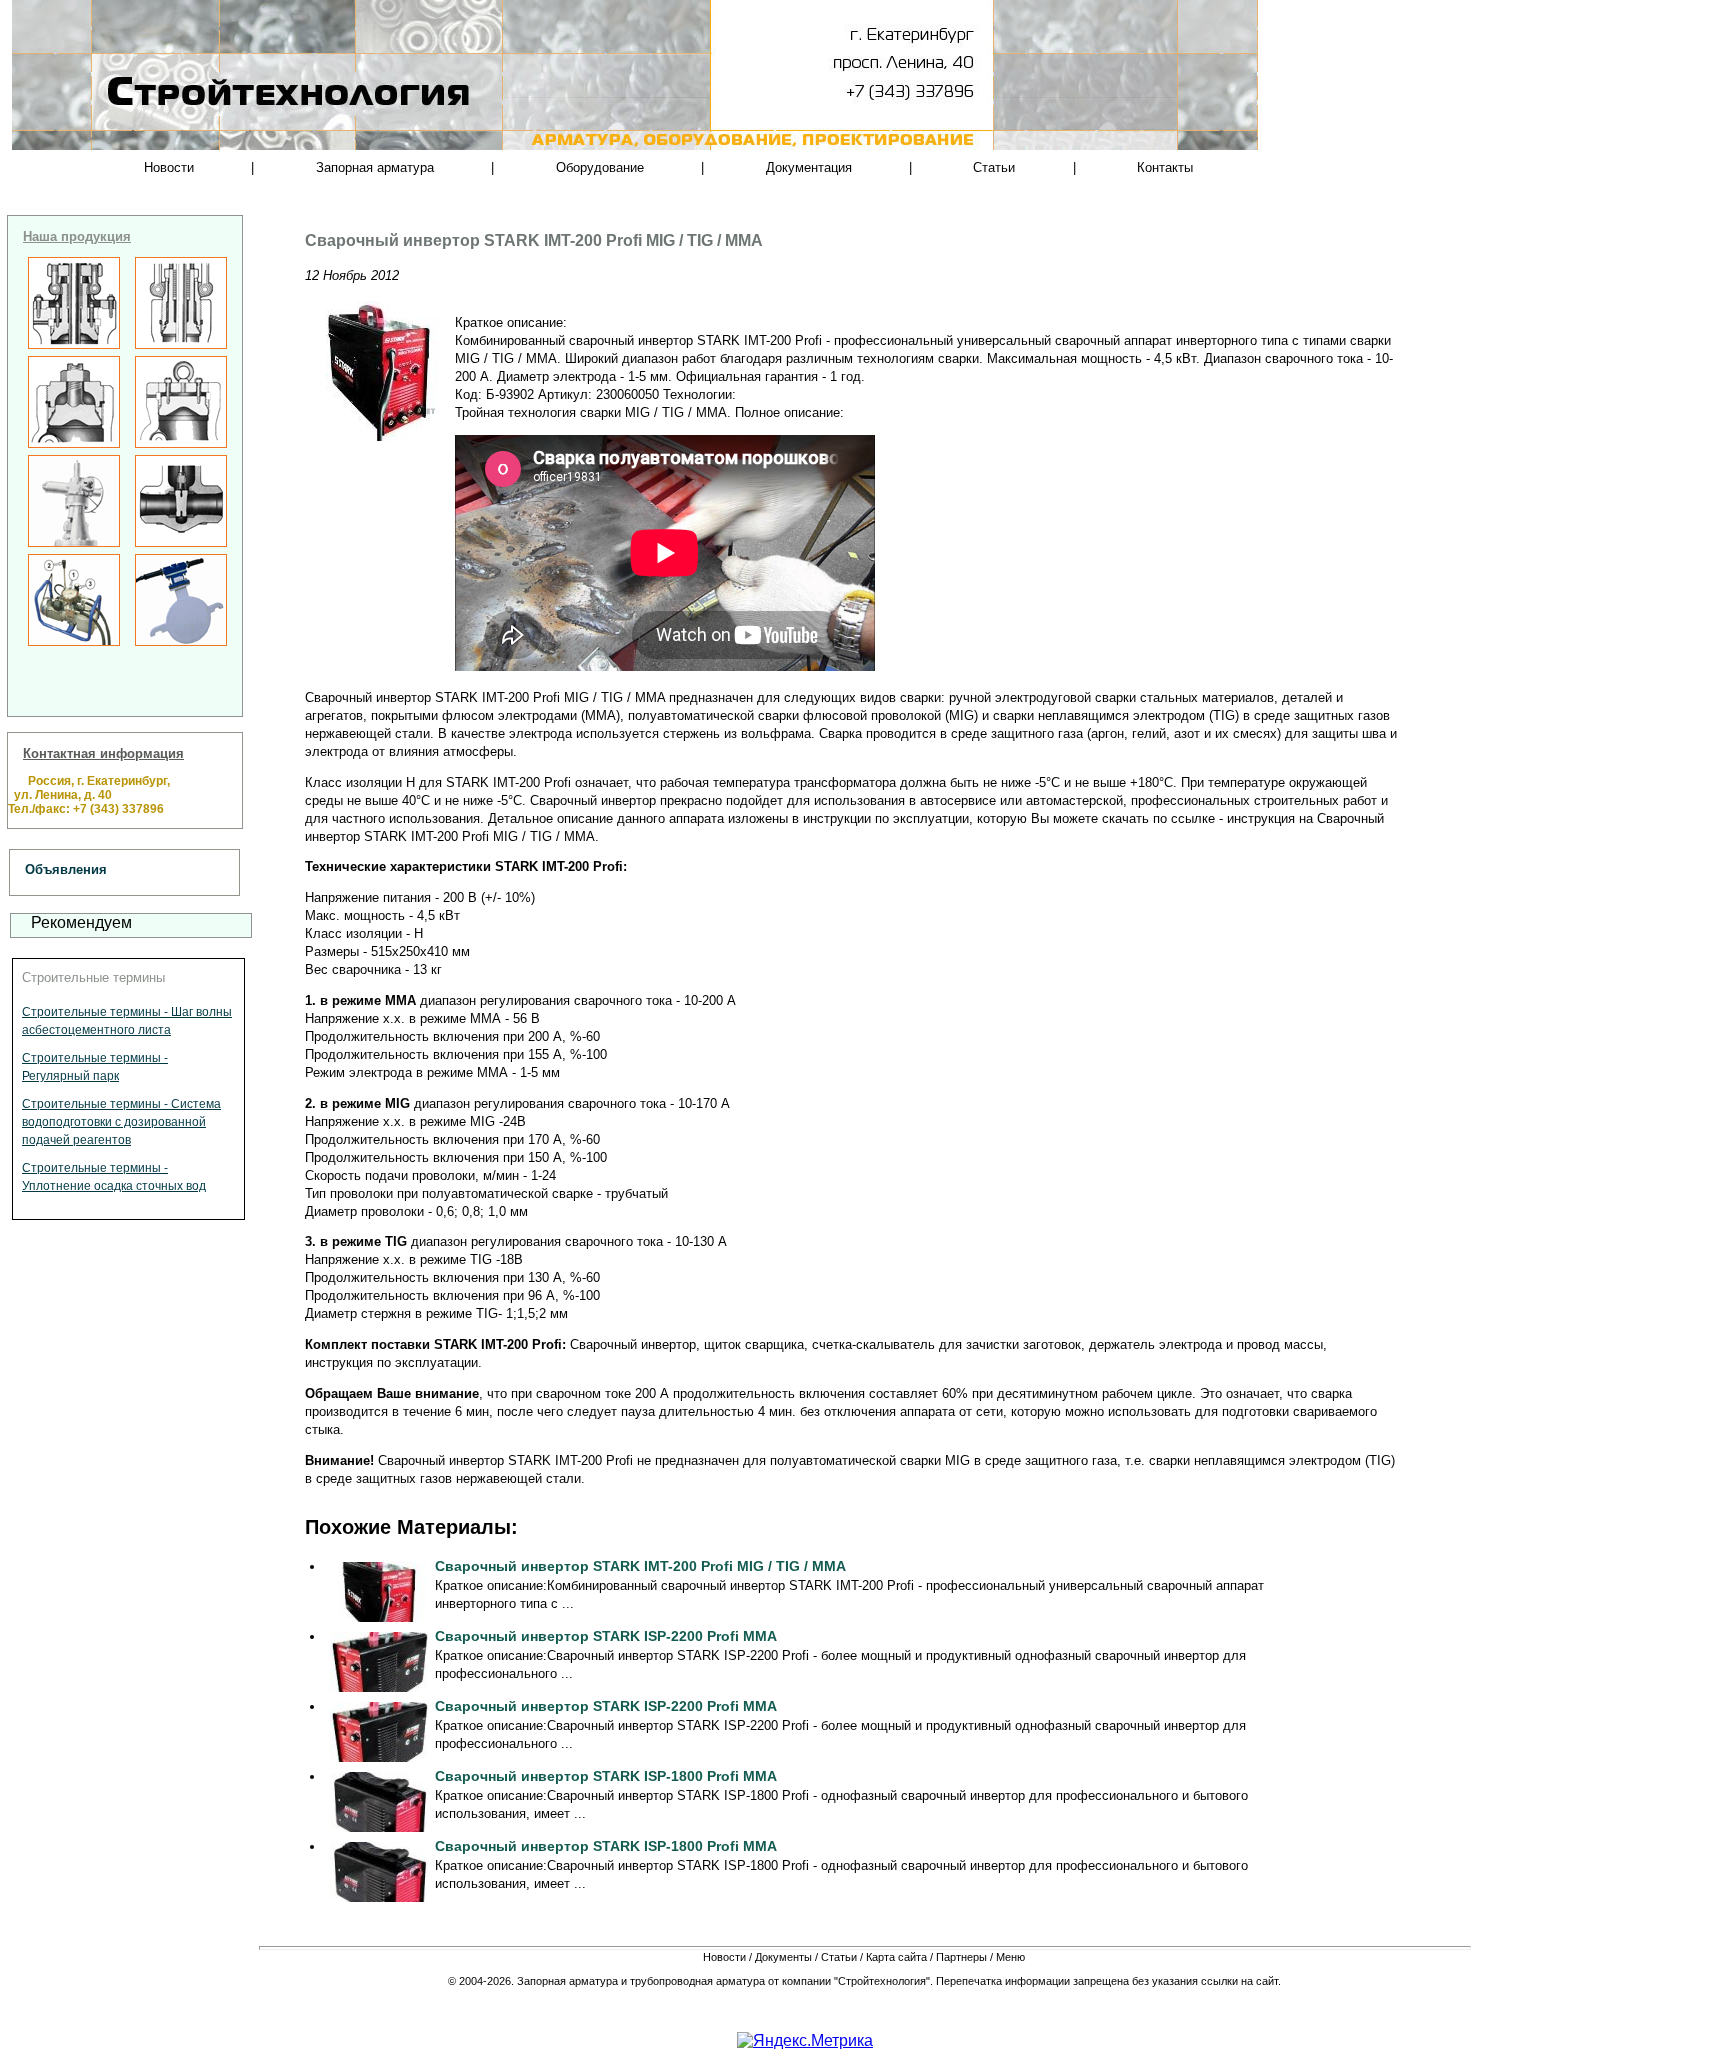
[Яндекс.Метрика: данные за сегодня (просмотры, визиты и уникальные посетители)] (805, 2041)
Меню (1010, 1957)
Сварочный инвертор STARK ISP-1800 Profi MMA (606, 1776)
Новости (169, 167)
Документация (809, 167)
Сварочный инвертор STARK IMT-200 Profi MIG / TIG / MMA (640, 1566)
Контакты (1165, 167)
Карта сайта (896, 1957)
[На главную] (224, 130)
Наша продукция (77, 236)
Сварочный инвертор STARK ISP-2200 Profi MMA (606, 1636)
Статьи (994, 167)
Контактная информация (103, 753)
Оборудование (600, 167)
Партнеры (961, 1957)
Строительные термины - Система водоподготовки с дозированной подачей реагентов (121, 1122)
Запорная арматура (375, 167)
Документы (783, 1957)
